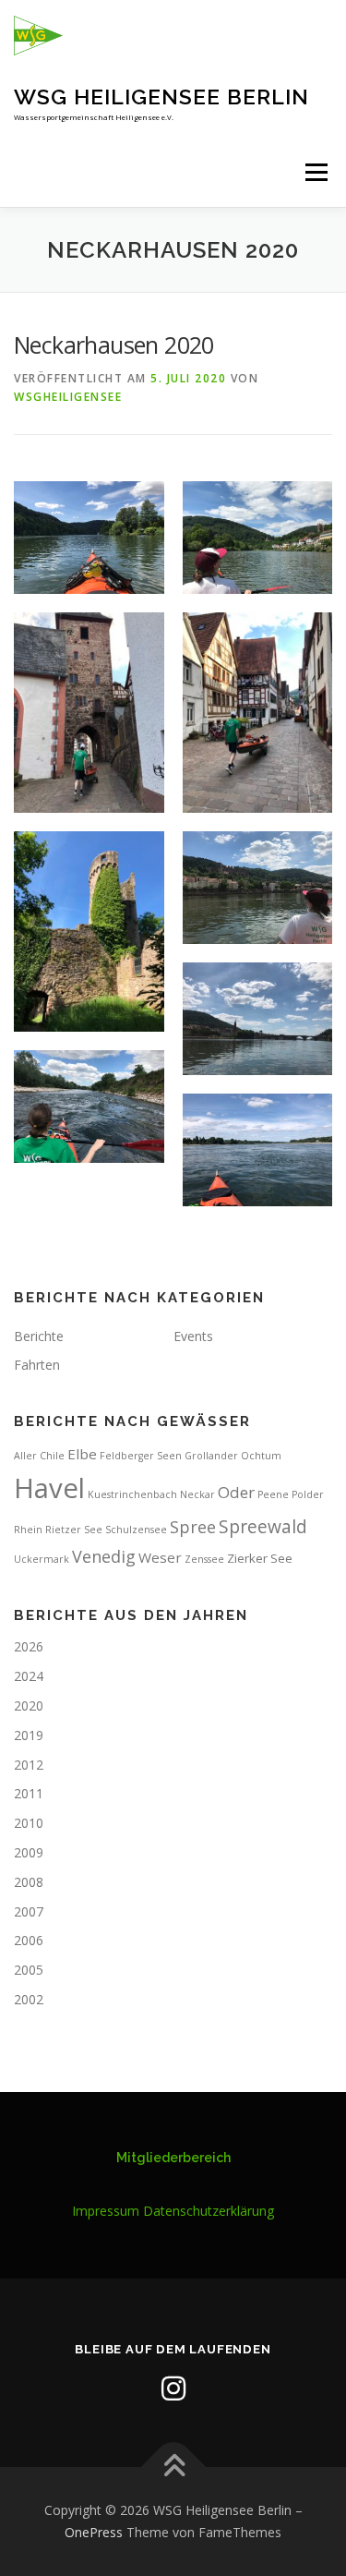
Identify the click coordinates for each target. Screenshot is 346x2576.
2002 (29, 1999)
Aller (25, 1456)
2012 (29, 1765)
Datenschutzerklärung (209, 2211)
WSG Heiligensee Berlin (161, 97)
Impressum (106, 2211)
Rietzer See (74, 1530)
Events (193, 1336)
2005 (29, 1970)
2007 (29, 1911)
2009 (29, 1852)
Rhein (28, 1530)
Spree (193, 1527)
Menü (315, 172)
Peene (273, 1494)
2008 (29, 1882)
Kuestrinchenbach (132, 1494)
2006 (29, 1940)
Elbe (82, 1454)
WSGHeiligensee (68, 397)
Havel (49, 1488)
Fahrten (37, 1365)
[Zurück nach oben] (173, 2467)
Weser (160, 1557)
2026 (29, 1646)
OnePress (94, 2532)
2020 (29, 1705)
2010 (29, 1823)
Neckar (197, 1494)
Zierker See (260, 1558)
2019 (29, 1735)
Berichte (39, 1336)
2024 (29, 1676)
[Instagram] (173, 2389)
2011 (29, 1793)
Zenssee (204, 1559)
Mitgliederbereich (173, 2158)
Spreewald (263, 1527)
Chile (52, 1456)
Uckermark (42, 1559)
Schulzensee (136, 1530)
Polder (308, 1494)
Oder (236, 1492)
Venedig (104, 1556)
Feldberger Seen (141, 1456)
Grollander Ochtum (233, 1456)
